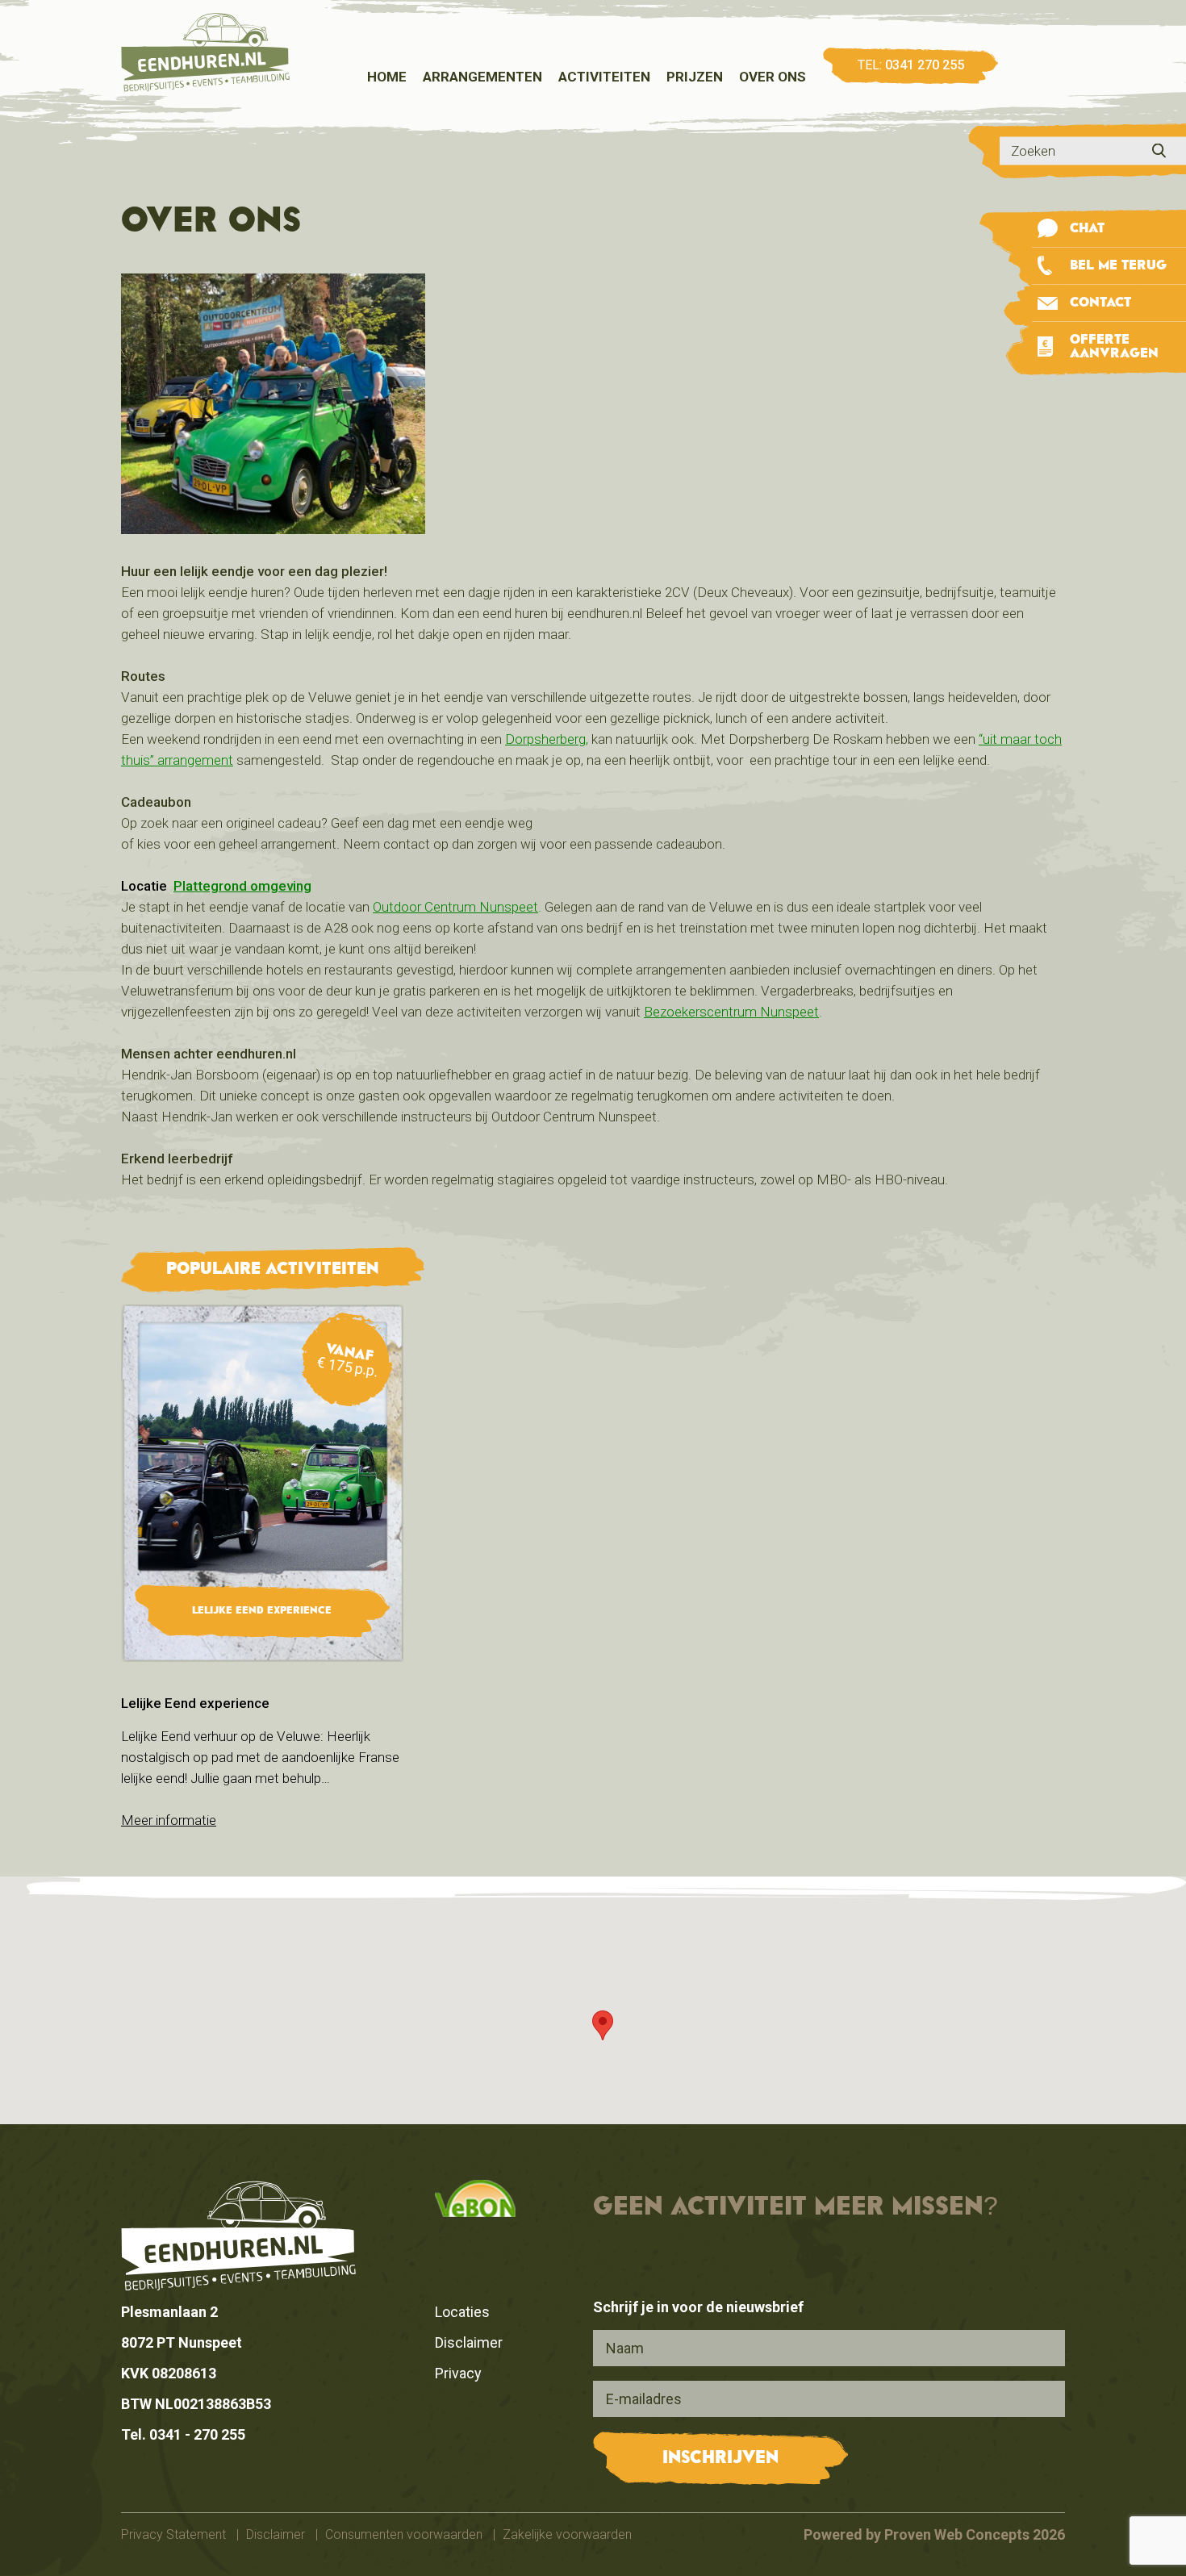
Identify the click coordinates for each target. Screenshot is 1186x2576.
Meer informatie (169, 1820)
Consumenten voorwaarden (405, 2534)
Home (387, 77)
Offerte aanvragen (1114, 347)
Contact (1100, 303)
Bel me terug (1118, 266)
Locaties (462, 2312)
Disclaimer (469, 2342)
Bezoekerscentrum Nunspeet (731, 1012)
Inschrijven (720, 2458)
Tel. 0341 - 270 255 (183, 2434)
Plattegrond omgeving (242, 886)
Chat (1087, 229)
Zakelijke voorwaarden (567, 2534)
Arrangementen (482, 77)
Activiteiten (604, 77)
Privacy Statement (173, 2534)
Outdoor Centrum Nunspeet (455, 907)
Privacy (458, 2373)
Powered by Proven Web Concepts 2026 (934, 2534)
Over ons (773, 77)
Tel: (911, 65)
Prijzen (695, 77)
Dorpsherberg (545, 739)
